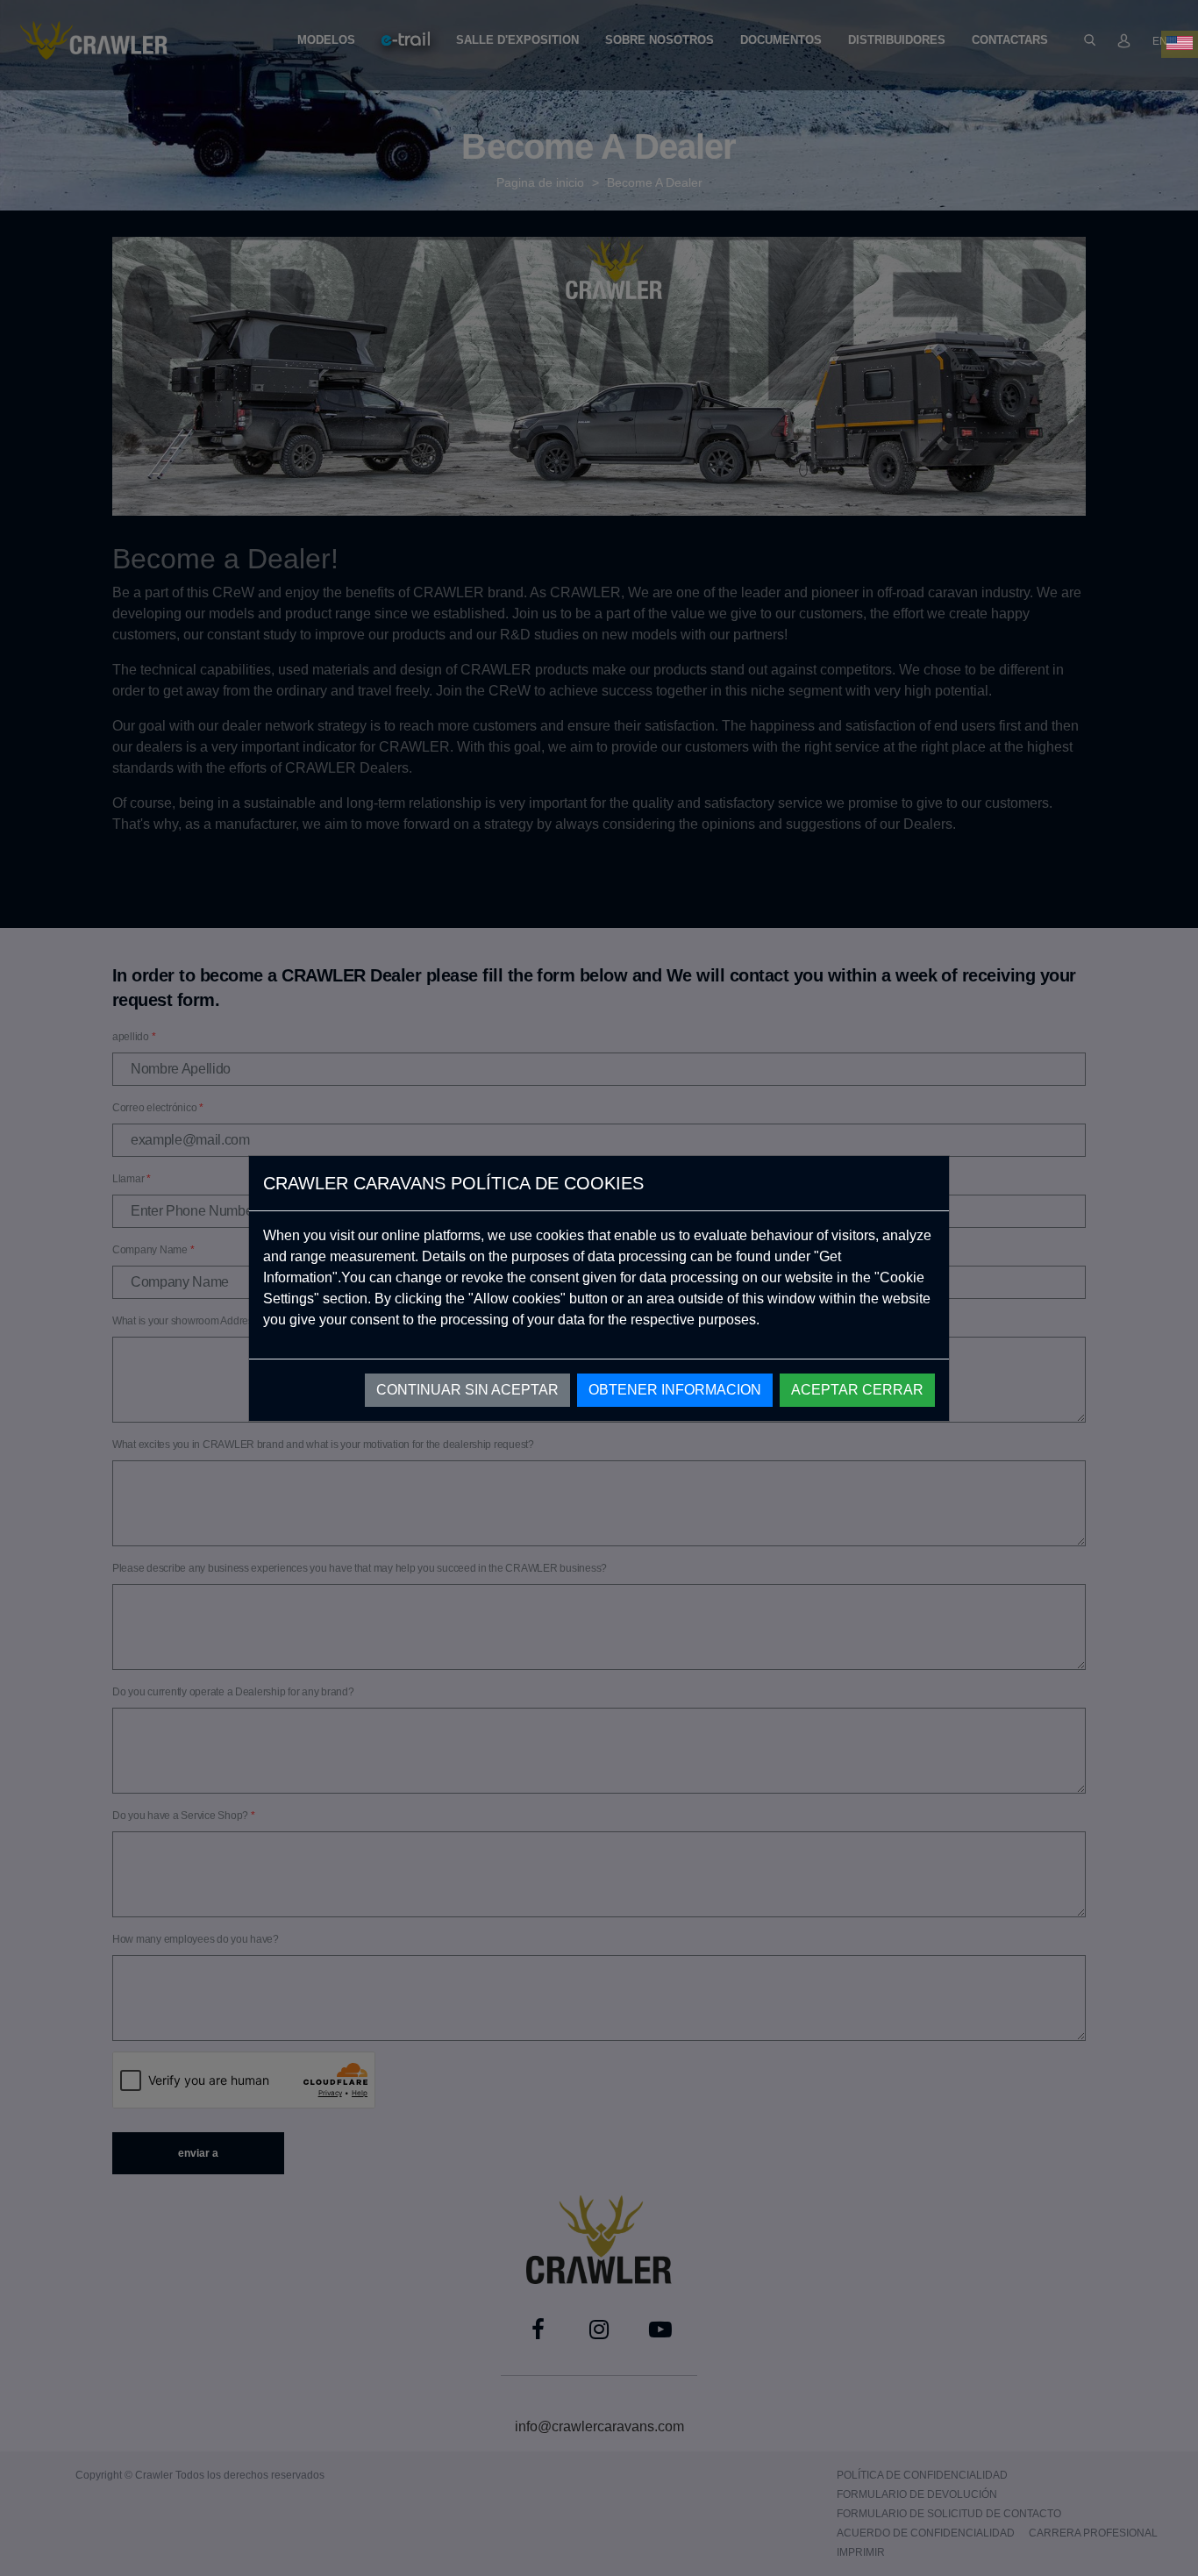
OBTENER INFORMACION (675, 1390)
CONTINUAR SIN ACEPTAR (467, 1390)
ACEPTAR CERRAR (857, 1390)
